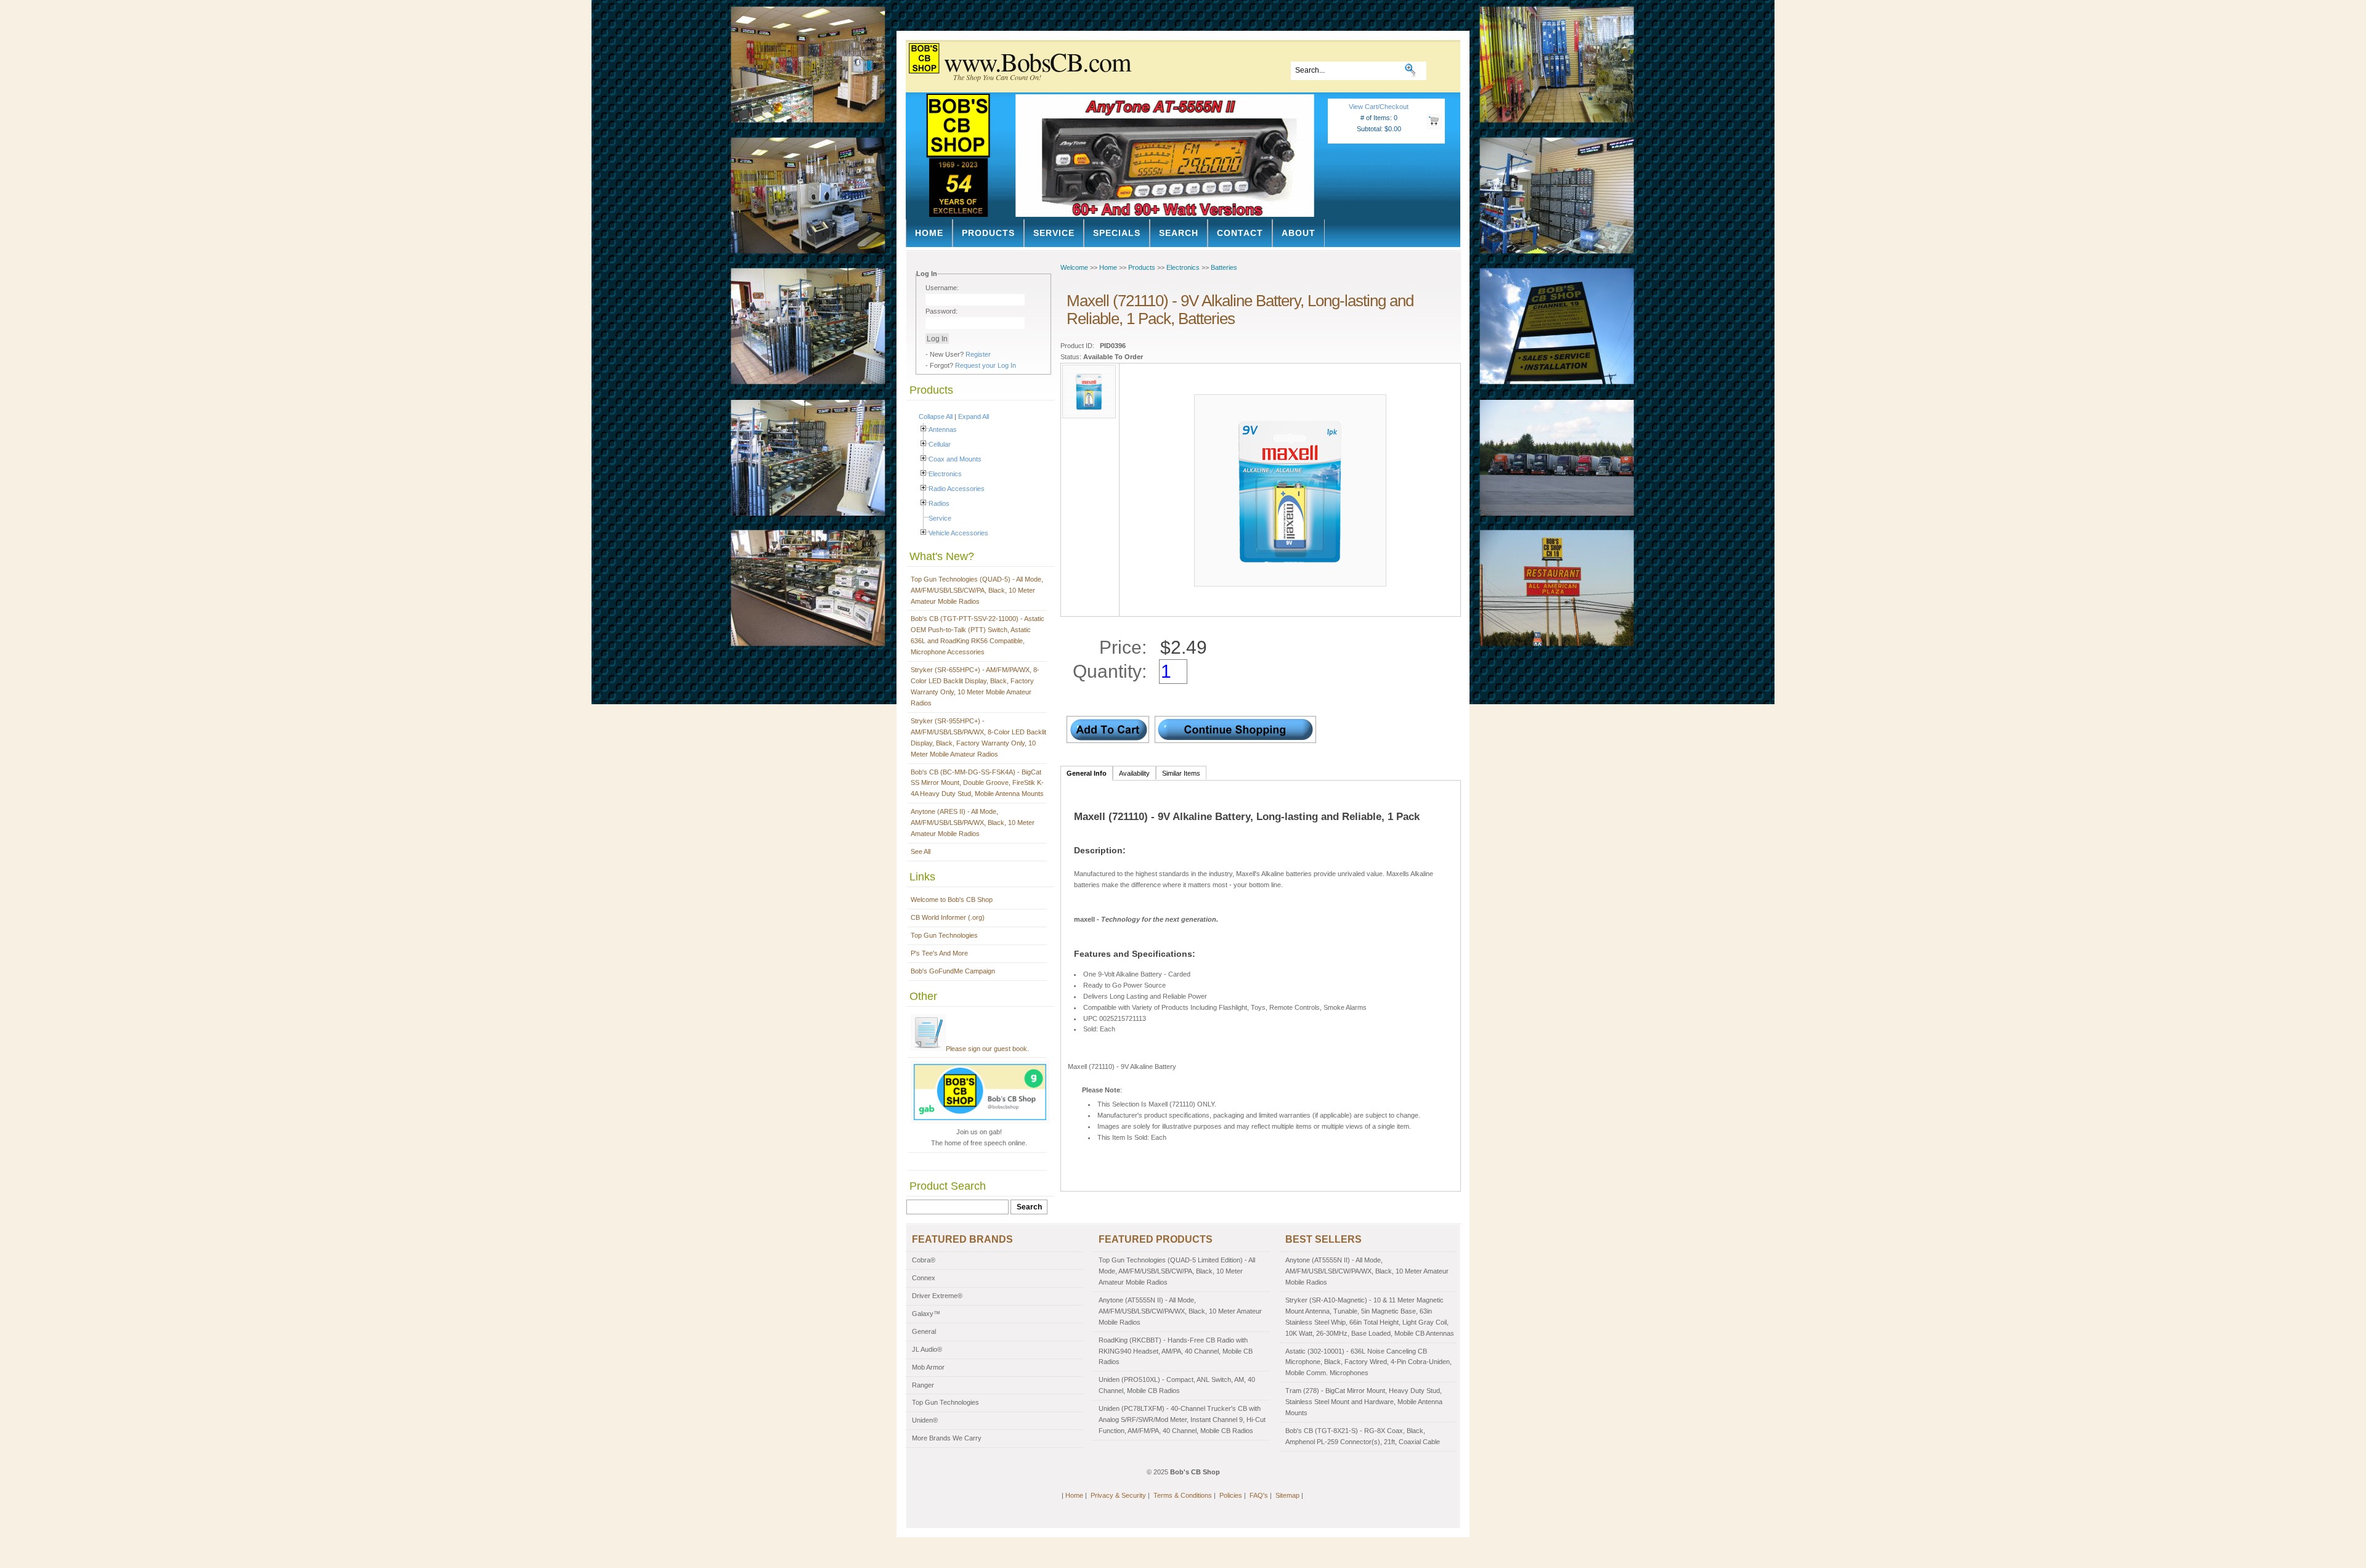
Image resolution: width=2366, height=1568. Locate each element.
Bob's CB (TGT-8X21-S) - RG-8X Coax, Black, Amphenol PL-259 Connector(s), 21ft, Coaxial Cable (1363, 1436)
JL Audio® (927, 1349)
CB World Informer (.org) (948, 917)
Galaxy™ (926, 1314)
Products (988, 233)
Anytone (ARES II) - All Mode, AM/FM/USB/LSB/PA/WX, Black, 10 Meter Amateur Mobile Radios (973, 823)
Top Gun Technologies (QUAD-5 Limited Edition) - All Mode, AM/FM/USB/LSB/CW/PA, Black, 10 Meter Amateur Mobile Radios (1177, 1271)
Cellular (940, 444)
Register (978, 354)
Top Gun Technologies (944, 935)
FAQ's (1259, 1495)
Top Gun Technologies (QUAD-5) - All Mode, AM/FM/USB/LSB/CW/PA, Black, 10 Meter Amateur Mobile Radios (977, 590)
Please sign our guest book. (987, 1049)
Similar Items (1181, 773)
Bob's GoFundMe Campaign (953, 971)
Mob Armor (928, 1367)
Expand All (974, 416)
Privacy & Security (1118, 1495)
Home (929, 233)
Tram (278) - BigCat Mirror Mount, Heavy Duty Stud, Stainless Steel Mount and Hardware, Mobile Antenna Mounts (1364, 1402)
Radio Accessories (957, 489)
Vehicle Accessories (958, 533)
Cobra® (924, 1260)
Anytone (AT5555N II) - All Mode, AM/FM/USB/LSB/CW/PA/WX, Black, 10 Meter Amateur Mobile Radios (1180, 1311)
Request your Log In (986, 365)
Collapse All (936, 416)
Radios (939, 503)
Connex (924, 1278)
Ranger (923, 1385)
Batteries (1224, 267)
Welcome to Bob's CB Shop (952, 900)
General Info (1087, 773)
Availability (1134, 773)
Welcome (1074, 267)
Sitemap (1287, 1495)
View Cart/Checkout (1379, 107)
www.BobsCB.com (1037, 62)
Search (1179, 233)
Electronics (945, 474)
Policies (1231, 1495)
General (924, 1331)
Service (1054, 233)
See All (921, 851)
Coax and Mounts (955, 459)
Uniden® (925, 1420)
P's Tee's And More (939, 953)
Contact (1240, 233)
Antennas (943, 429)
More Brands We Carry (947, 1438)
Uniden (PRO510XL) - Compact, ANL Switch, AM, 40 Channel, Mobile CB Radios (1177, 1385)
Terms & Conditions (1183, 1495)
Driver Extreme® (937, 1296)
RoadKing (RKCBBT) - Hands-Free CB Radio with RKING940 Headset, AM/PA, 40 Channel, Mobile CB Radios (1176, 1351)
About (1299, 233)
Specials (1117, 233)
